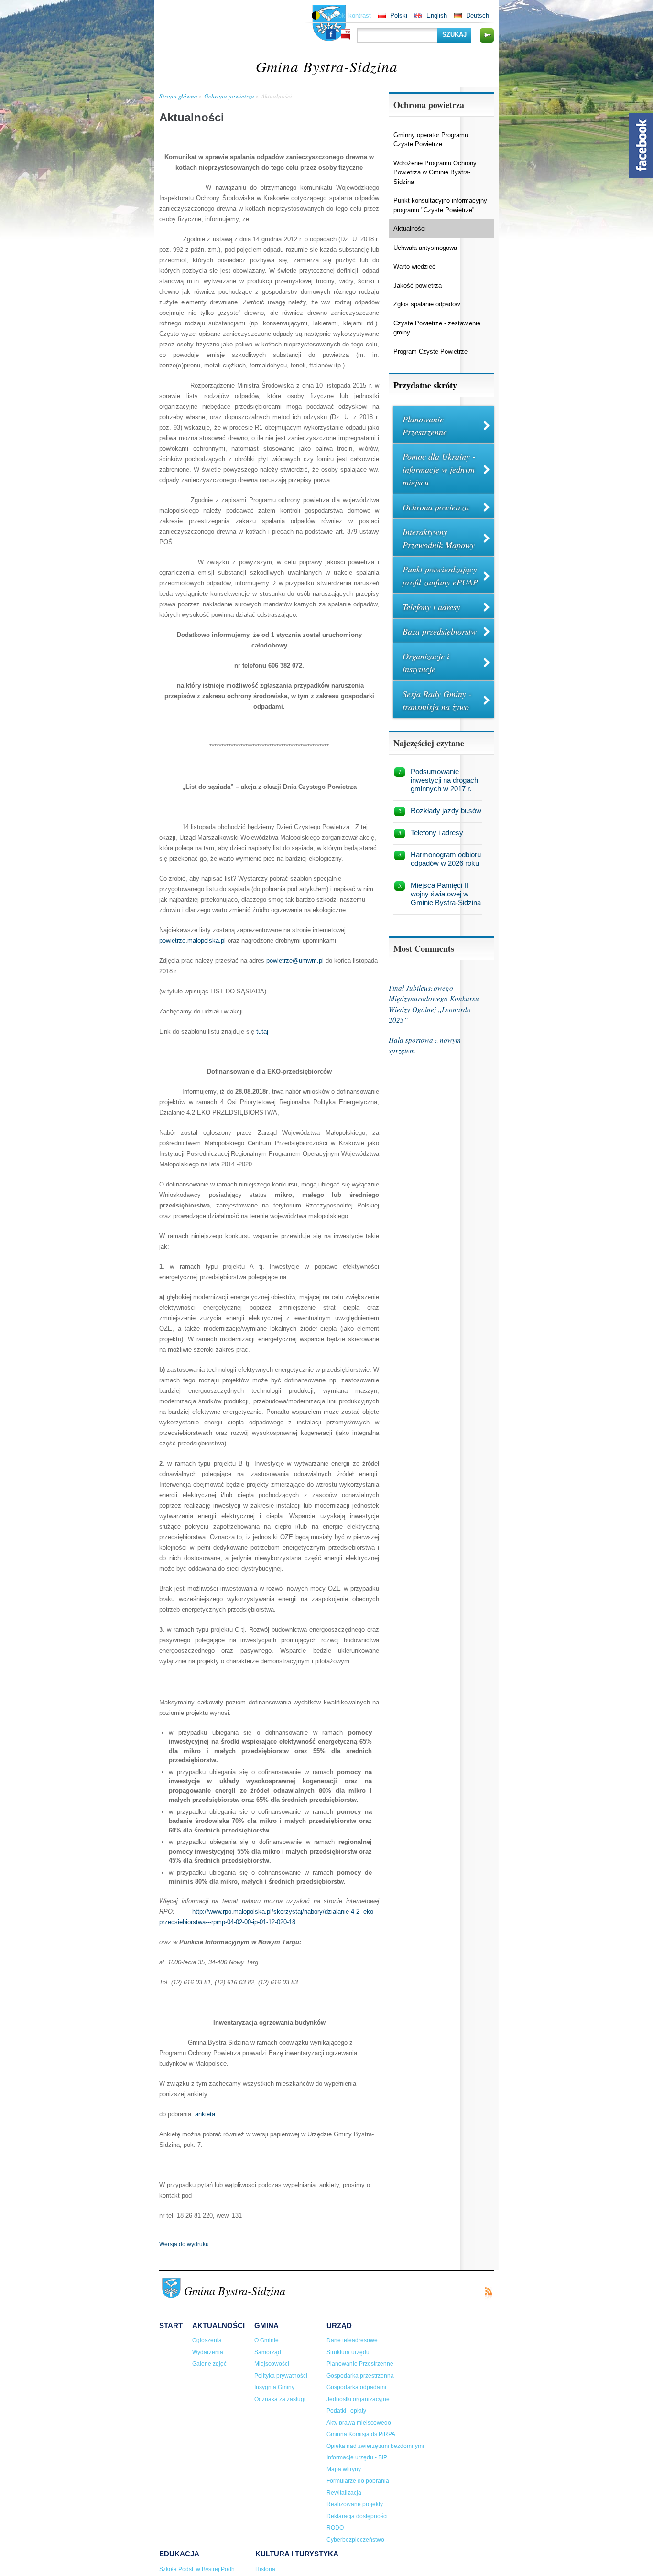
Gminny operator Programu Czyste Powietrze (431, 140)
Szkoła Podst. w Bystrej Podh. (198, 2569)
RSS (488, 2293)
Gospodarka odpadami (356, 2387)
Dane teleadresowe (352, 2340)
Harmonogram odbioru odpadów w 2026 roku (446, 859)
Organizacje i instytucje (426, 663)
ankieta (205, 2114)
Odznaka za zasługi (280, 2399)
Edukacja (179, 2554)
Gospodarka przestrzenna (360, 2376)
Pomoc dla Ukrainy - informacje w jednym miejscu (439, 469)
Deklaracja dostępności (357, 2516)
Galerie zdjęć (209, 2364)
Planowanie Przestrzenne (425, 426)
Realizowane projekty (355, 2504)
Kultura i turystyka (297, 2554)
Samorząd (268, 2352)
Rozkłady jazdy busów (446, 811)
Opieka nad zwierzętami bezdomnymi (375, 2446)
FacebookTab (641, 145)
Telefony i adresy (431, 607)
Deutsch (478, 16)
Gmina (267, 2325)
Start (171, 2325)
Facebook (331, 34)
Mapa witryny (344, 2469)
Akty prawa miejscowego (359, 2423)
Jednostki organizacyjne (358, 2399)
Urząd (339, 2325)
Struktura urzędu (348, 2352)
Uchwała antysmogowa (425, 248)
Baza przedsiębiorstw (440, 631)
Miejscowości (272, 2364)
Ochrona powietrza (229, 96)
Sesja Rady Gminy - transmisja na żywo (437, 700)
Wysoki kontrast (348, 16)
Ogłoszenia (207, 2340)
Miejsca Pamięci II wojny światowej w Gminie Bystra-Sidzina (446, 894)
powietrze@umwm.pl (295, 961)
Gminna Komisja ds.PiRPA (361, 2434)
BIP (346, 35)
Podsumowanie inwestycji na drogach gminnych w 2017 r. (444, 780)
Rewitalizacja (344, 2493)
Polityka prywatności (281, 2376)
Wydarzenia (208, 2352)
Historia (265, 2569)
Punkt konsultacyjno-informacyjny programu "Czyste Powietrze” (440, 205)
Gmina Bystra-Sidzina (327, 66)
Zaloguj (487, 35)
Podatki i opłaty (346, 2411)
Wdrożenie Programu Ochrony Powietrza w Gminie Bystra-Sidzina (435, 172)
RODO (335, 2528)
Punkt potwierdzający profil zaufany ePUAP (440, 576)
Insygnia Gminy (274, 2387)
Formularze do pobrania (358, 2481)
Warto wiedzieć (414, 266)
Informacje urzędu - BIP (357, 2457)
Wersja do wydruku (184, 2244)
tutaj (261, 1031)
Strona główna (178, 96)
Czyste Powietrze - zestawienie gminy (437, 328)
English (437, 16)
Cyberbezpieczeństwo (355, 2540)
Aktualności (277, 96)
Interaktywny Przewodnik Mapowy (439, 538)
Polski (399, 16)
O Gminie (267, 2340)
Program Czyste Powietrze (430, 351)
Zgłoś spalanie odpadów (427, 304)
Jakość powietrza (418, 286)
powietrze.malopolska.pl (192, 941)
